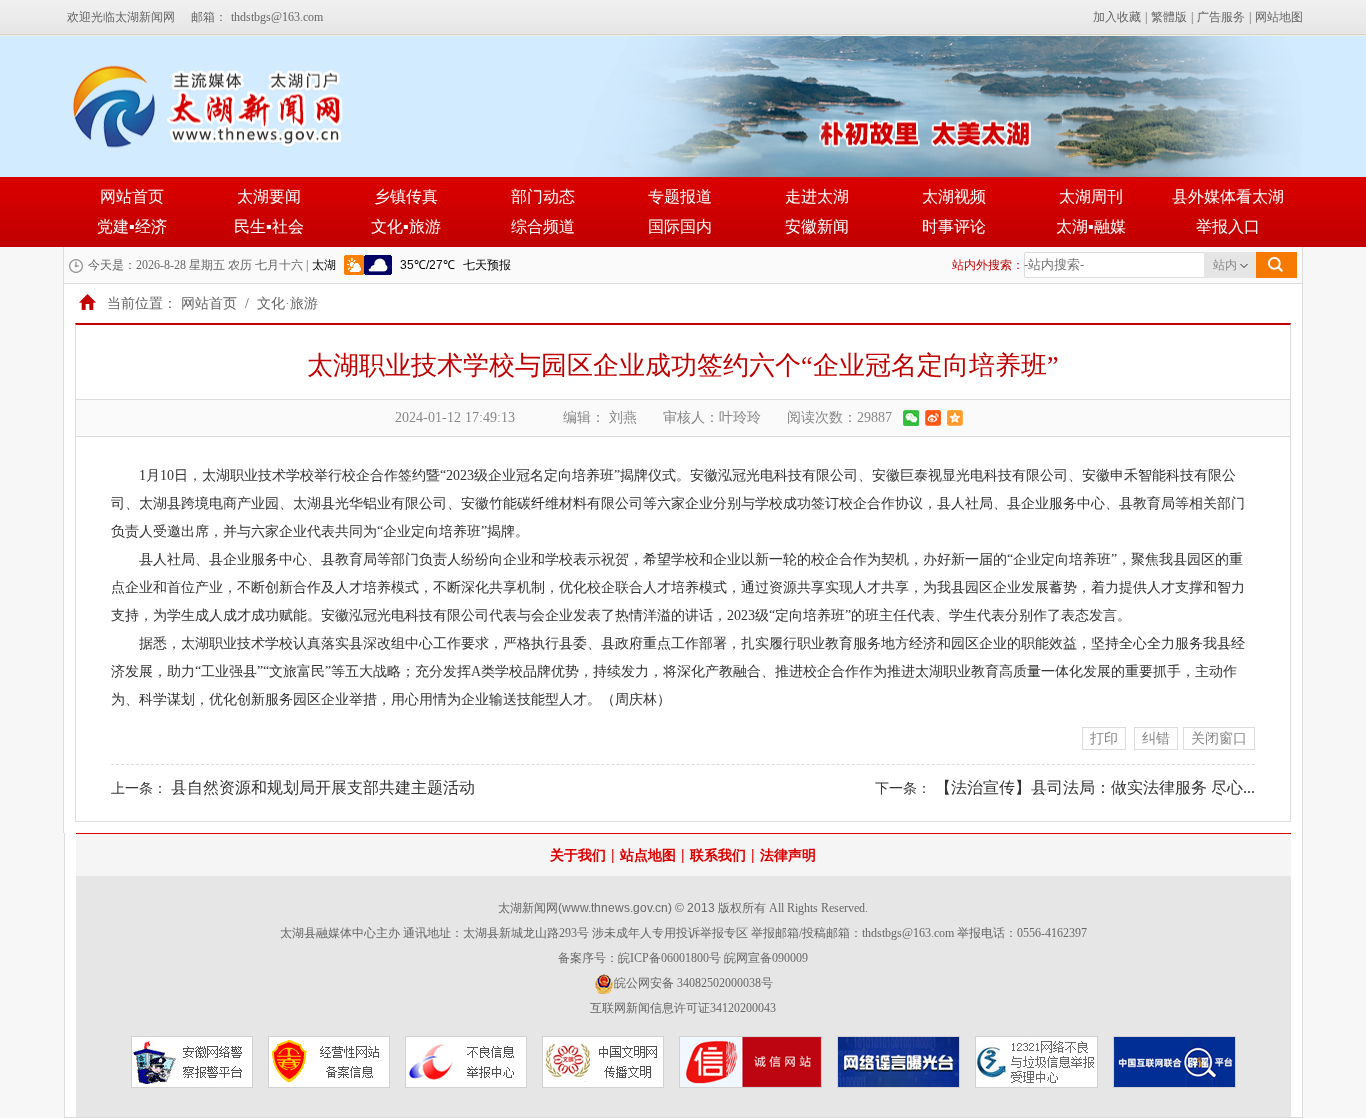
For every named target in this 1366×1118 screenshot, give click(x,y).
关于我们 (578, 855)
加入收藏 (1117, 17)
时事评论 (954, 226)
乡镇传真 (406, 196)
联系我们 (718, 855)
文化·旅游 (287, 303)
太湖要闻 (269, 196)
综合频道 (543, 226)
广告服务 (1221, 17)
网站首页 (132, 196)
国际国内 (680, 226)
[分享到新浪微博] (933, 418)
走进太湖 (817, 196)
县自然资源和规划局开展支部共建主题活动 (323, 787)
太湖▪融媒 (1091, 226)
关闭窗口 (1219, 738)
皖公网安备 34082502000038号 (693, 983)
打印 (1104, 738)
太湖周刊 (1091, 196)
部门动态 (543, 196)
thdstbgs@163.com (277, 17)
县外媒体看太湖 (1228, 196)
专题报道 (680, 196)
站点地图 (648, 855)
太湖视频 (954, 196)
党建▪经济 (132, 226)
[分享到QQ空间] (955, 418)
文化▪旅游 (406, 226)
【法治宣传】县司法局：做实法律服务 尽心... (1095, 787)
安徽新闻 (817, 226)
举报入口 (1228, 226)
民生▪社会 (269, 226)
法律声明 (788, 855)
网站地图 (1279, 17)
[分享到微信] (911, 418)
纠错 (1156, 738)
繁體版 (1169, 17)
